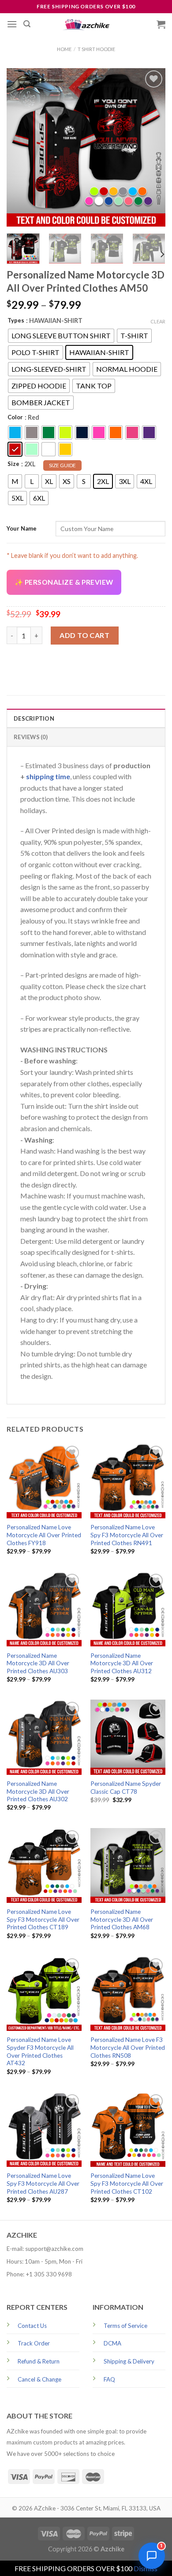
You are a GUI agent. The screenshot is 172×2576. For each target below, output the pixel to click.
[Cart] (161, 24)
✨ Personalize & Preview (64, 582)
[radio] (61, 336)
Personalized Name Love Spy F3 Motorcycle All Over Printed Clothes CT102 (127, 2183)
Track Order (34, 2343)
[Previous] (21, 147)
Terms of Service (125, 2326)
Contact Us (32, 2326)
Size (13, 464)
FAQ (109, 2379)
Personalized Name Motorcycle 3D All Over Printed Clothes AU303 (38, 1663)
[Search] (27, 24)
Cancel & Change (39, 2379)
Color (15, 417)
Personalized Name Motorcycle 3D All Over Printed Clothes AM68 (122, 1919)
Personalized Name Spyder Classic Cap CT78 (126, 1788)
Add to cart (84, 635)
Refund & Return (39, 2361)
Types (16, 320)
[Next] (151, 147)
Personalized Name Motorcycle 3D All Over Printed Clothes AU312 (122, 1663)
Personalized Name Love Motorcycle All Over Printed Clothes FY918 (44, 1535)
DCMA (112, 2343)
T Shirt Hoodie (96, 49)
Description (34, 718)
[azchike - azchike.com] (86, 24)
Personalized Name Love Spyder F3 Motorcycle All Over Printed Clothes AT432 (40, 2051)
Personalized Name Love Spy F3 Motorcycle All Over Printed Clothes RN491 (127, 1535)
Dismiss (146, 2568)
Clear (158, 321)
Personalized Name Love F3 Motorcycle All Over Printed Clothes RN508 (128, 2047)
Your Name (22, 528)
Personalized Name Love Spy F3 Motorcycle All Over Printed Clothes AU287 (43, 2183)
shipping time (48, 776)
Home (64, 49)
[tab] (86, 718)
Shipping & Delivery (129, 2361)
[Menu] (12, 24)
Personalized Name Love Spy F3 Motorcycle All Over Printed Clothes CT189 (43, 1919)
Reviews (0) (31, 737)
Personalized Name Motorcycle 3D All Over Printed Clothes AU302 (38, 1791)
